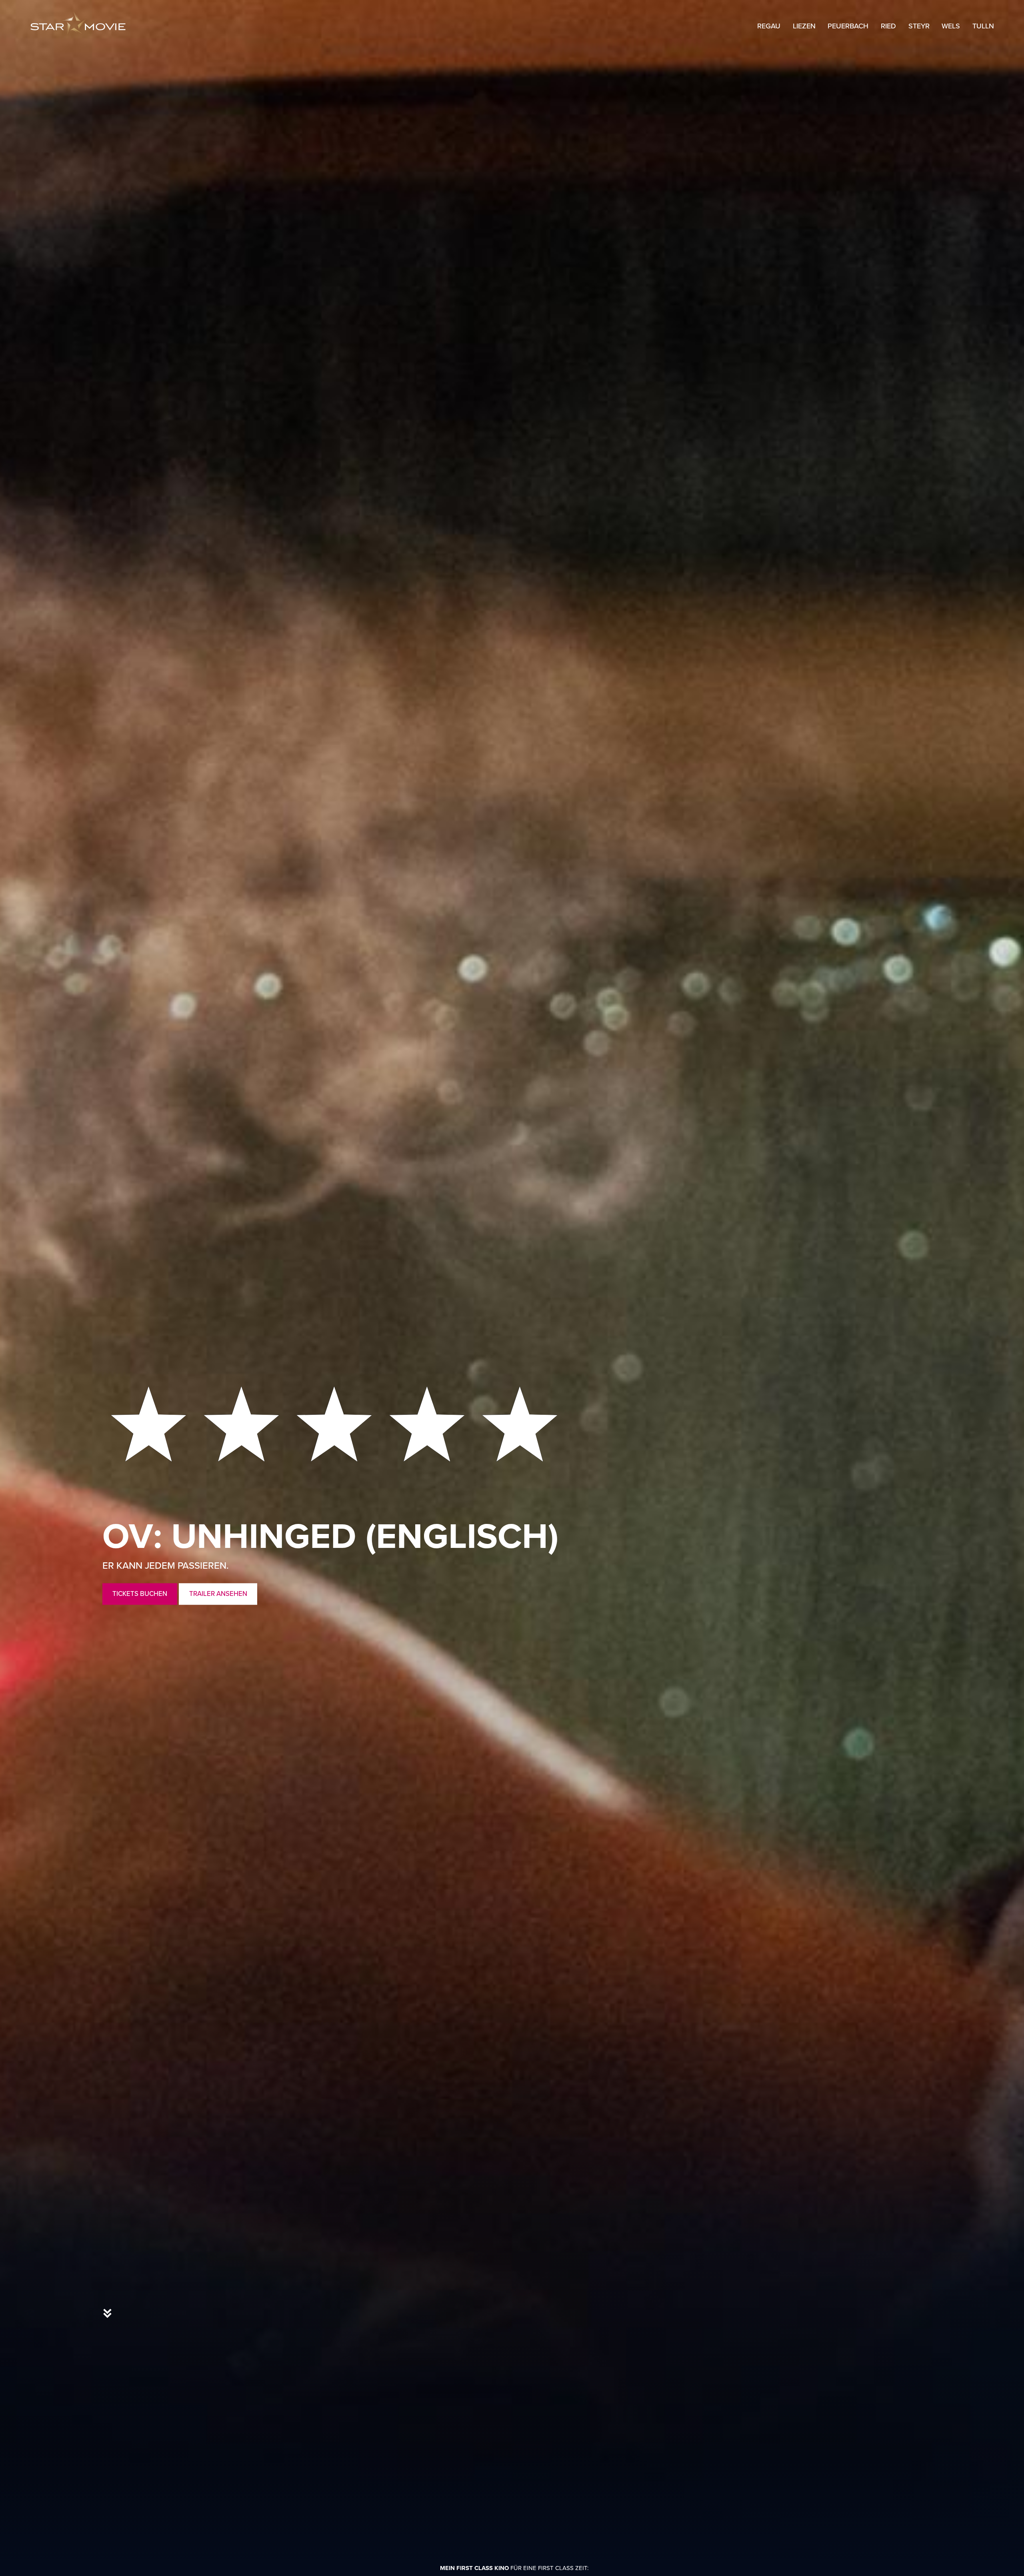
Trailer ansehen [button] (218, 1594)
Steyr (919, 26)
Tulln (983, 26)
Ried (888, 26)
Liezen (804, 26)
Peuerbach (848, 26)
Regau (769, 26)
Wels (951, 26)
